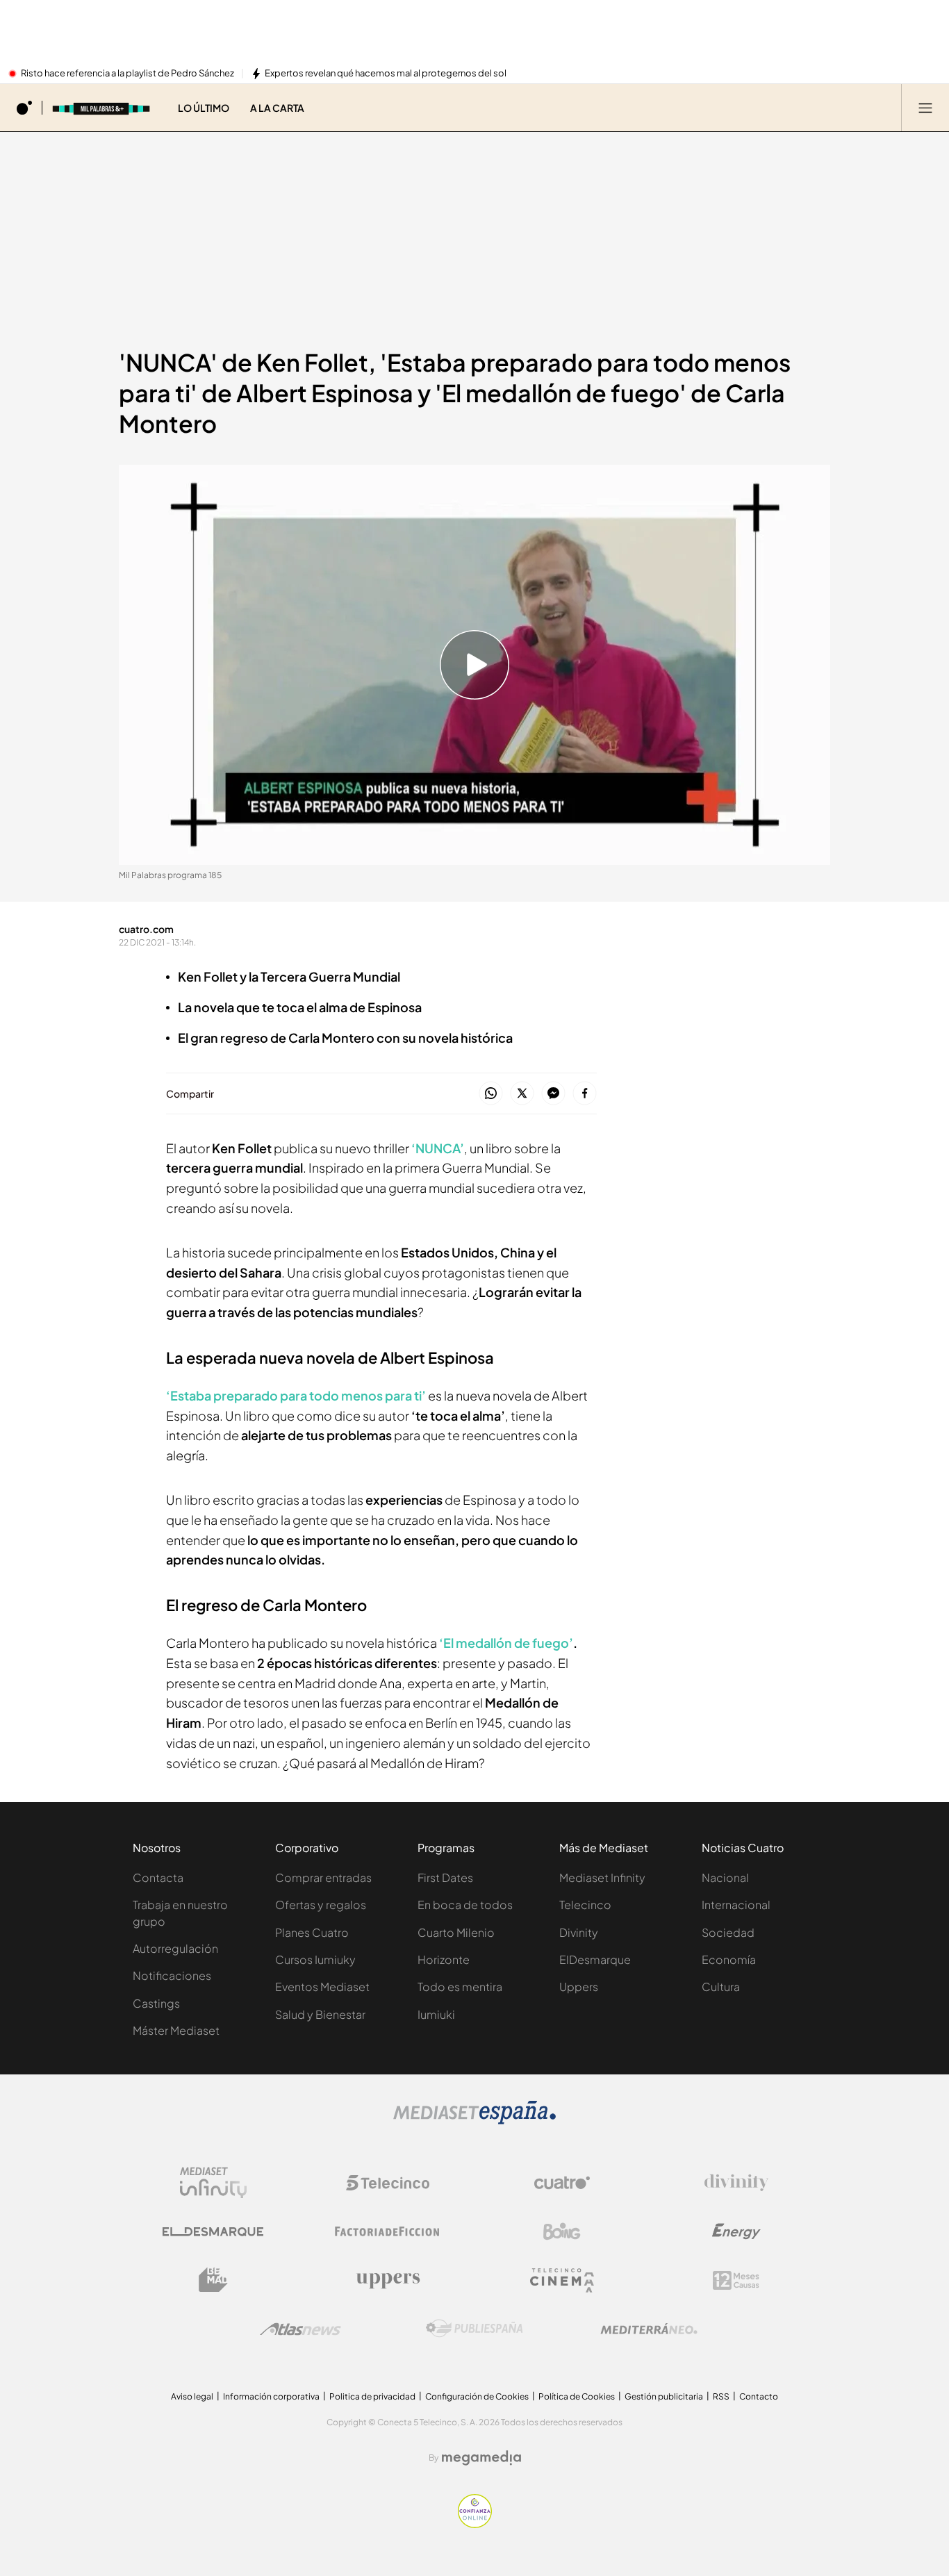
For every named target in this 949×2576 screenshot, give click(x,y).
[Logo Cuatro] (562, 2183)
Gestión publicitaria (664, 2396)
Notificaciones (172, 1975)
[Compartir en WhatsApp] (491, 1094)
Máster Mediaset (176, 2030)
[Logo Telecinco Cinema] (562, 2280)
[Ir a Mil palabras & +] (101, 108)
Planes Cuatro (312, 1932)
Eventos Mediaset (322, 1987)
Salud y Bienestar (320, 2014)
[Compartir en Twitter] (522, 1094)
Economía (729, 1959)
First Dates (445, 1877)
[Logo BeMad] (213, 2280)
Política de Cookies (577, 2396)
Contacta (158, 1877)
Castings (156, 2003)
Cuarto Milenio (456, 1932)
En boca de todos (465, 1905)
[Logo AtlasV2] (300, 2329)
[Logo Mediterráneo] (649, 2329)
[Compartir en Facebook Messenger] (553, 1094)
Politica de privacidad (372, 2396)
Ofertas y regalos (321, 1905)
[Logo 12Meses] (736, 2280)
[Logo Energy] (736, 2231)
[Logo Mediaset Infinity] (213, 2183)
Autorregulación (175, 1948)
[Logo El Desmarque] (213, 2232)
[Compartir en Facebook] (585, 1094)
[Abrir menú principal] (925, 108)
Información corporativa (271, 2396)
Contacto (759, 2396)
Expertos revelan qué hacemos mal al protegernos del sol (386, 74)
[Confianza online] (475, 2524)
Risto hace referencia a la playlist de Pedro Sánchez (127, 74)
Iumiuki (436, 2014)
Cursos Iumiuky (315, 1959)
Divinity (579, 1932)
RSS (721, 2396)
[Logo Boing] (562, 2231)
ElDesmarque (595, 1959)
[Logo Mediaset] (474, 2120)
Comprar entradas (323, 1877)
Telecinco (585, 1905)
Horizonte (444, 1959)
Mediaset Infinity (602, 1877)
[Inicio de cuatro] (24, 108)
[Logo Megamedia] (481, 2458)
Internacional (736, 1905)
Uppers (579, 1987)
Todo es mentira (460, 1987)
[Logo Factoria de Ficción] (388, 2231)
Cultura (721, 1987)
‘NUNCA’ (438, 1148)
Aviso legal (192, 2396)
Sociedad (728, 1932)
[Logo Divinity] (736, 2183)
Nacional (725, 1877)
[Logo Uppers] (388, 2280)
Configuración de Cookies (477, 2396)
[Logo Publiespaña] (474, 2329)
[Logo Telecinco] (388, 2183)
